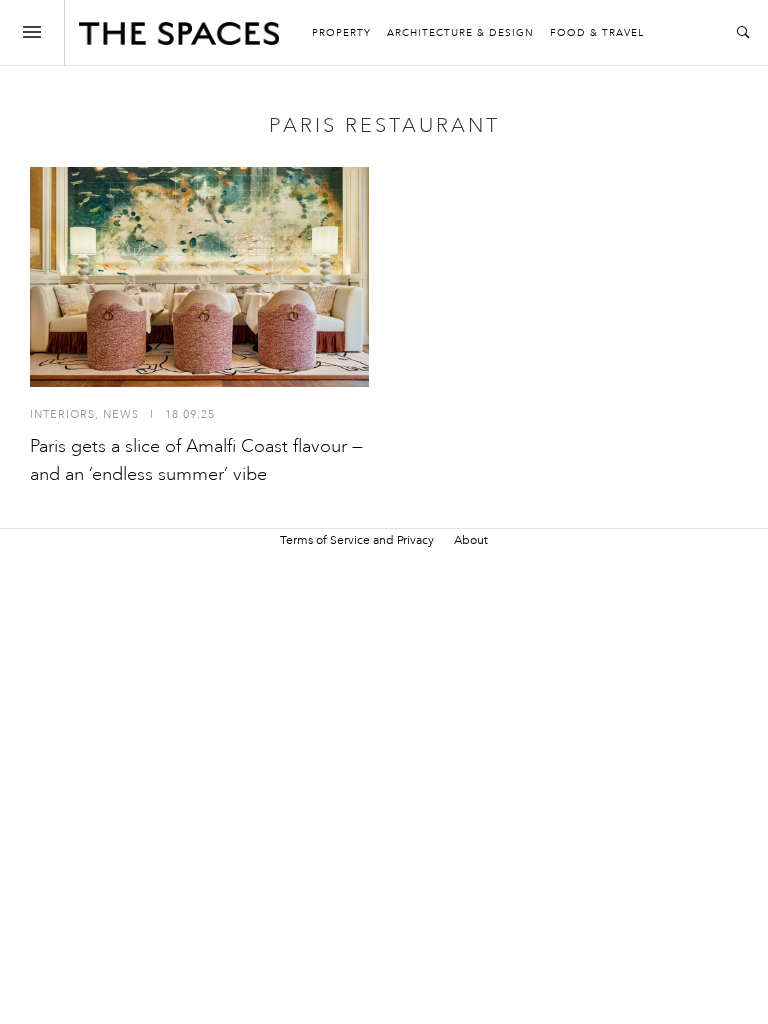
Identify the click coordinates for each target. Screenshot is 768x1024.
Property (341, 33)
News (121, 414)
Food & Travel (597, 33)
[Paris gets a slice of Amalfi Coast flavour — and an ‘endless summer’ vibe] (199, 277)
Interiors (62, 414)
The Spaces (179, 38)
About (471, 540)
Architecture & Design (460, 33)
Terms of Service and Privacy (357, 540)
